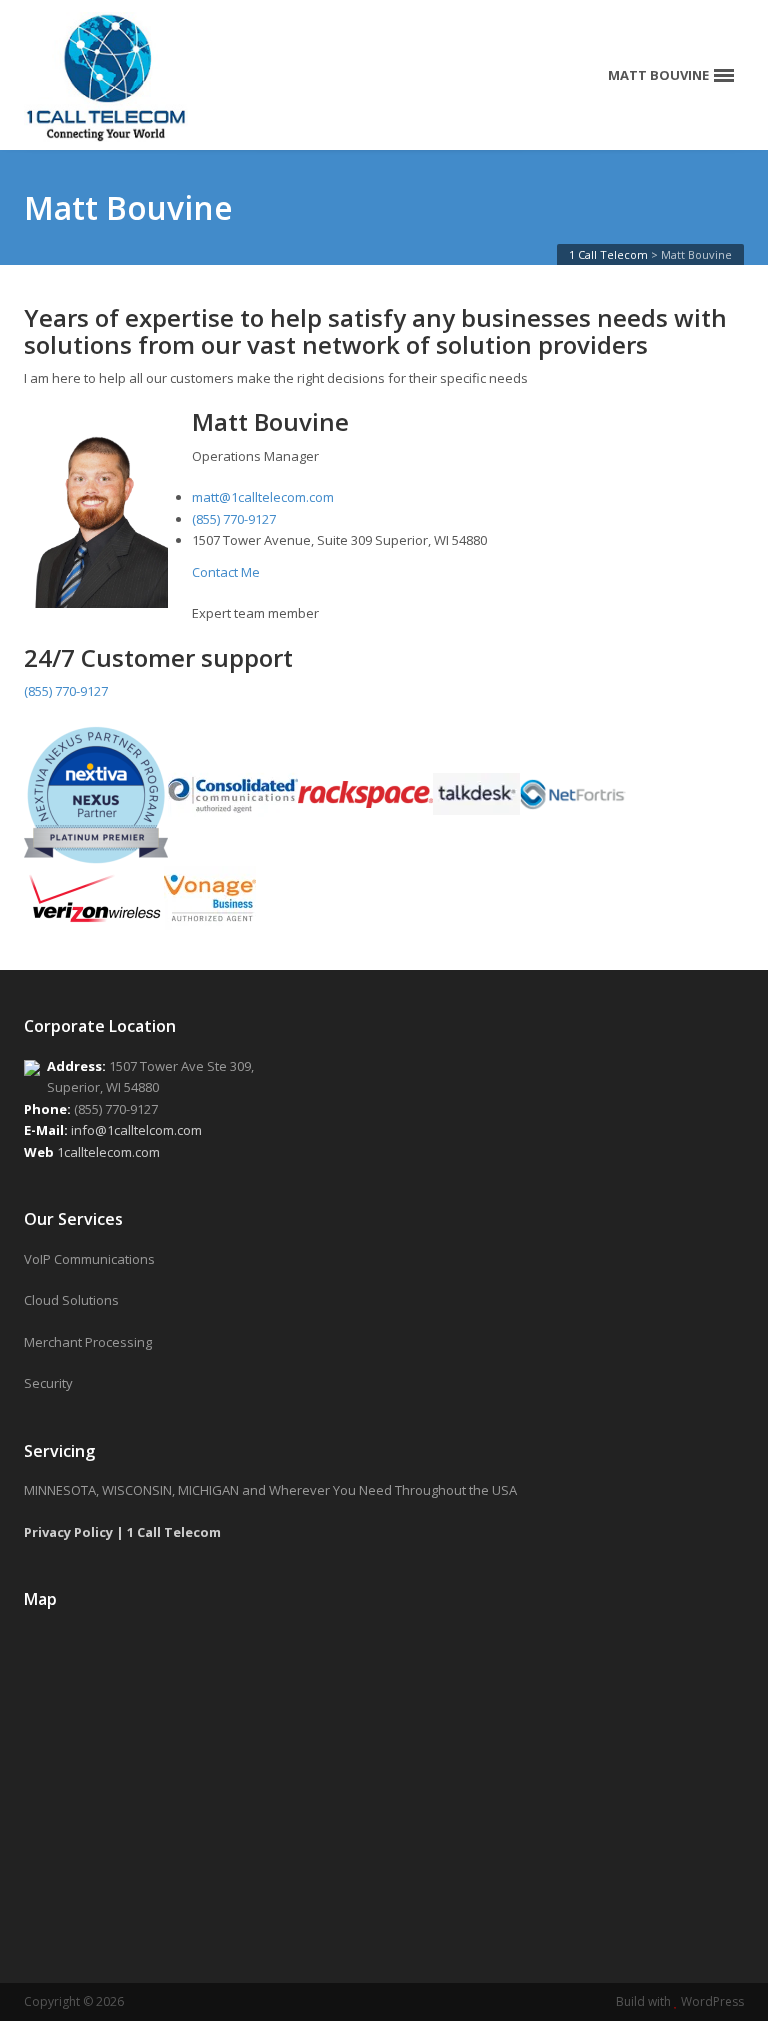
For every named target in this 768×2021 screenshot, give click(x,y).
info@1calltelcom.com (136, 1130)
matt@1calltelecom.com (263, 497)
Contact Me (226, 572)
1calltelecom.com (108, 1152)
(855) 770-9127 (234, 519)
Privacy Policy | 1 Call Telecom (122, 1532)
